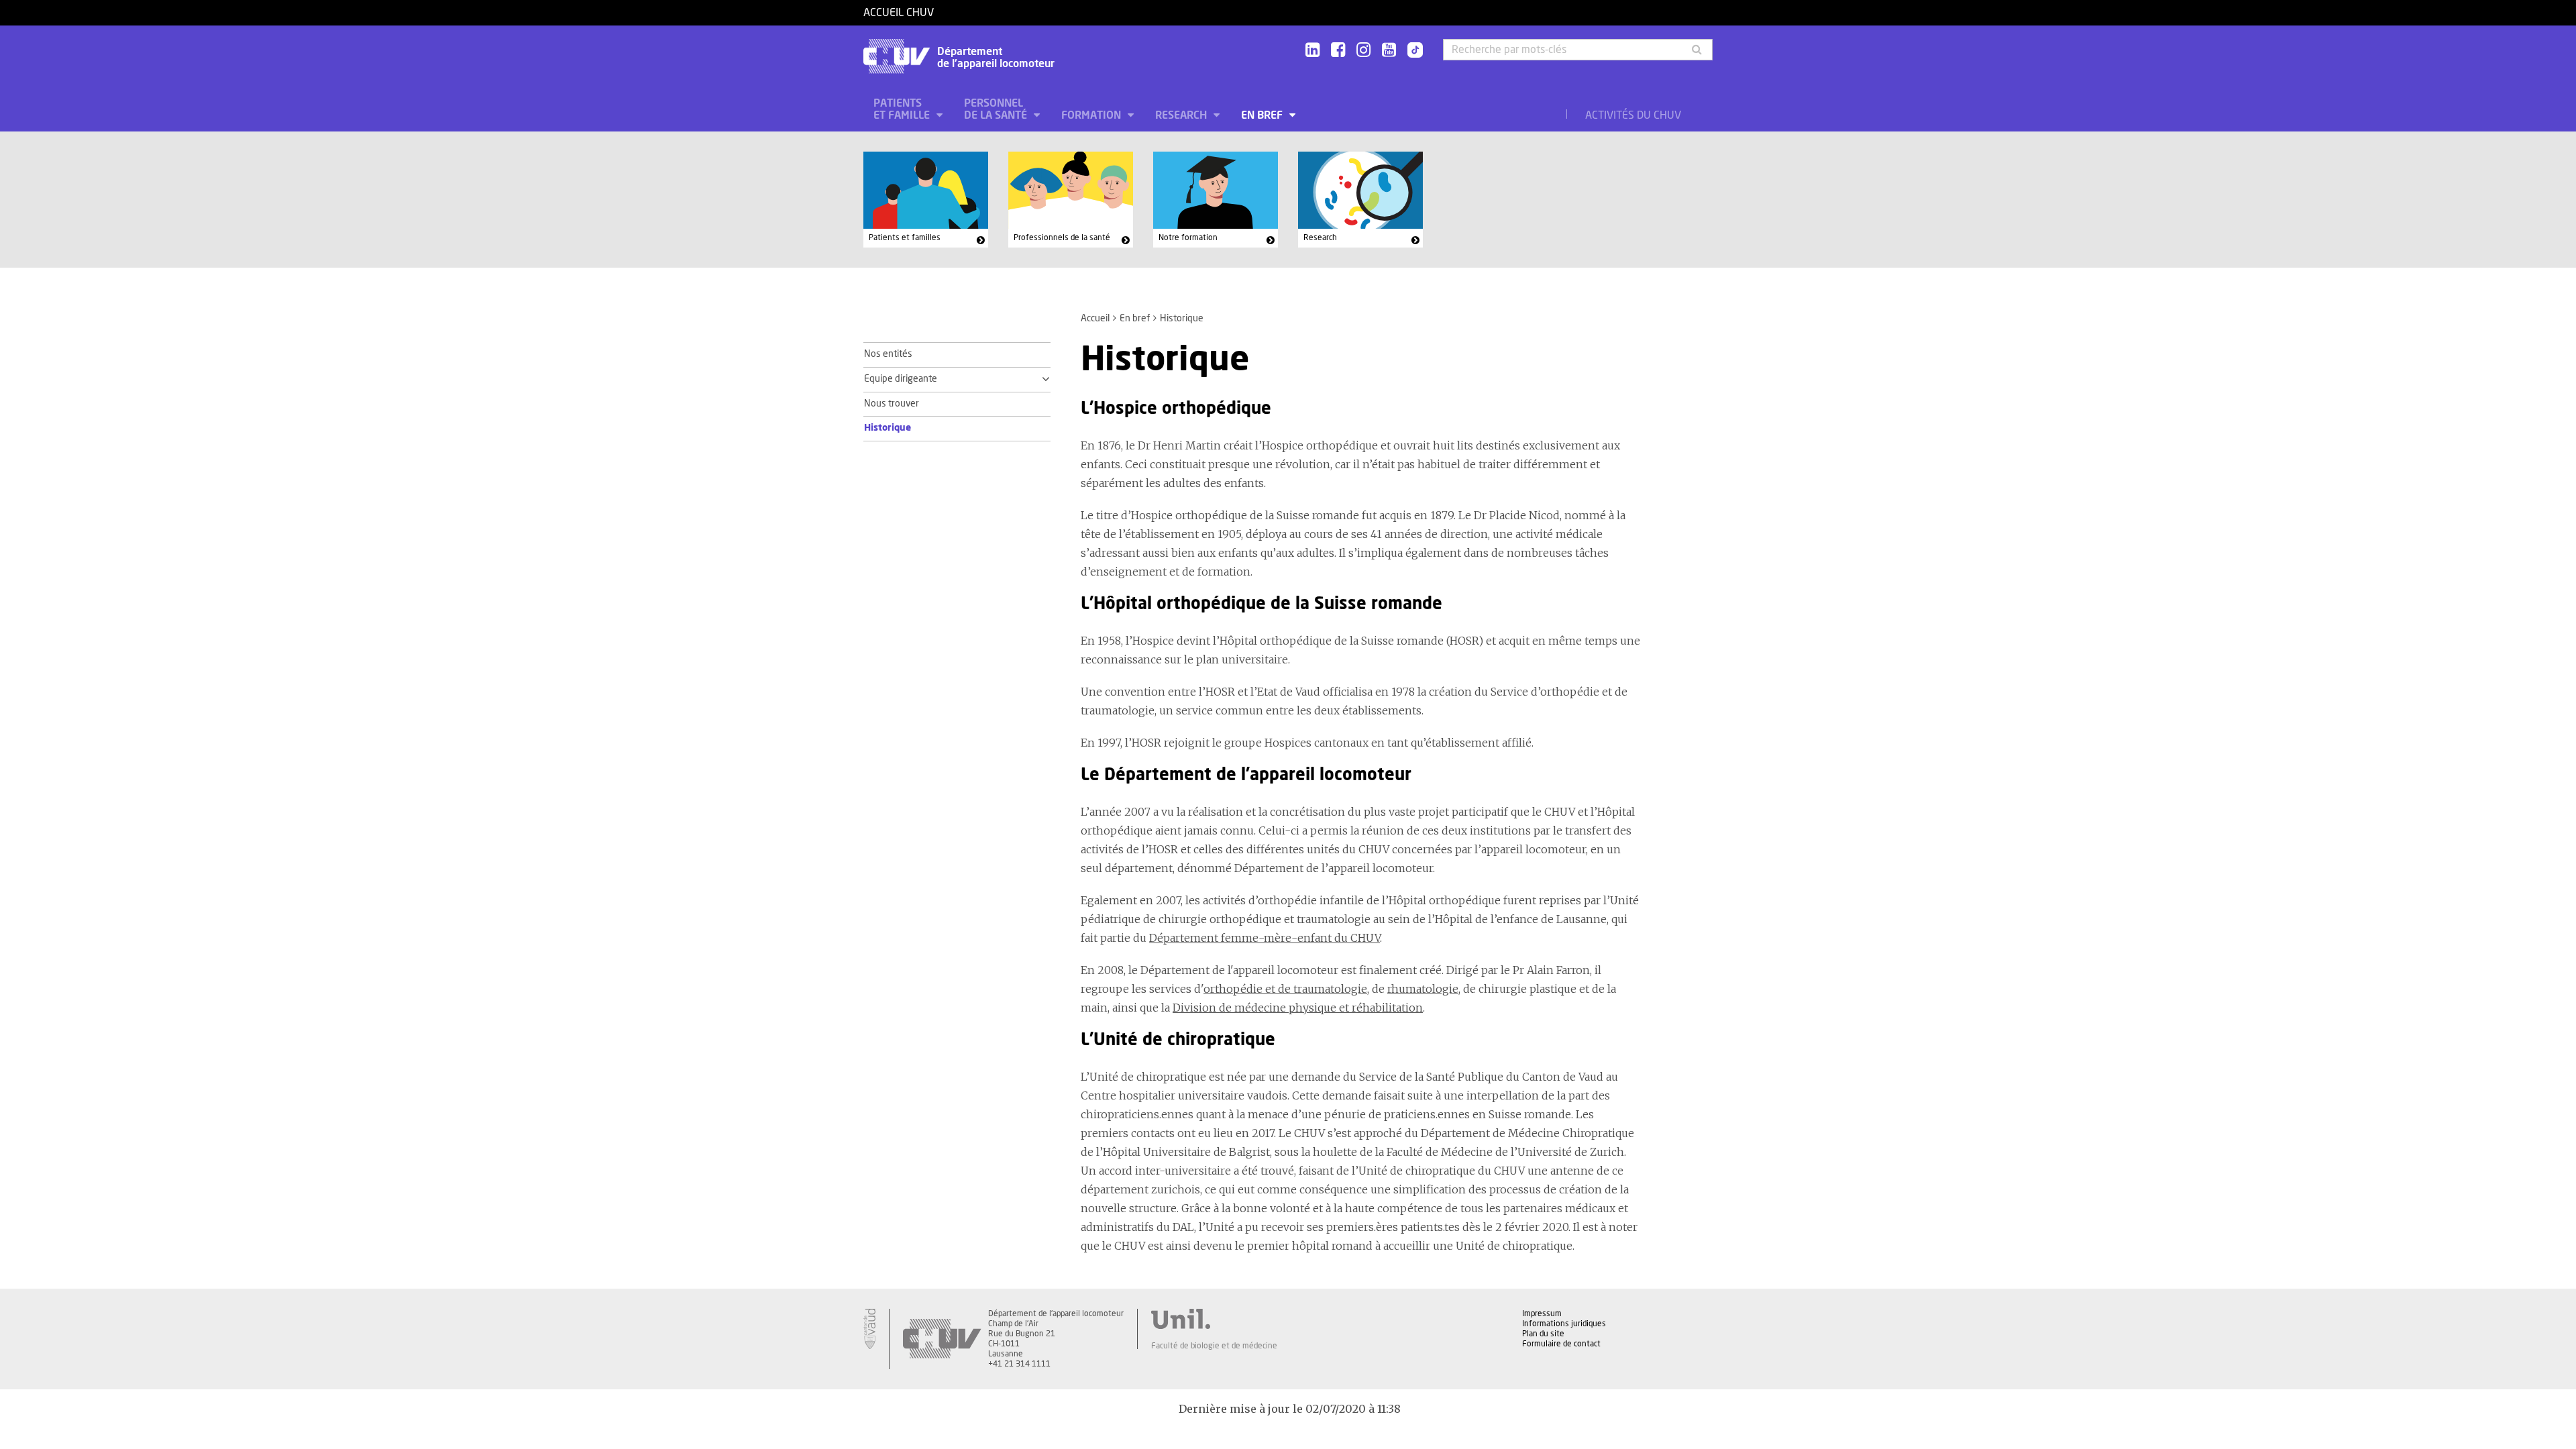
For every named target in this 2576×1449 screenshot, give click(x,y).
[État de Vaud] (869, 1329)
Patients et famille (903, 109)
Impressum (1542, 1313)
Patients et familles (905, 237)
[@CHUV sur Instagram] (1363, 51)
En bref (1263, 115)
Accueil (1095, 319)
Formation (1092, 115)
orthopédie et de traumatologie (1285, 989)
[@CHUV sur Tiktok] (1411, 51)
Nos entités (888, 354)
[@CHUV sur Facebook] (1338, 51)
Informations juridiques (1564, 1324)
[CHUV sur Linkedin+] (1312, 51)
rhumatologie (1423, 989)
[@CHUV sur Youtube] (1389, 51)
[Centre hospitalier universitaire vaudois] (942, 1339)
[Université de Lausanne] (1214, 1319)
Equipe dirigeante (901, 379)
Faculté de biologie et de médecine (1214, 1346)
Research (1182, 115)
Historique (888, 428)
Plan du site (1543, 1334)
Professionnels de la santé (1062, 237)
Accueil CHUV (899, 13)
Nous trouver (892, 404)
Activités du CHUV (1633, 115)
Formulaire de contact (1561, 1344)
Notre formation (1188, 237)
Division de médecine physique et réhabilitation (1298, 1008)
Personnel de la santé (997, 109)
